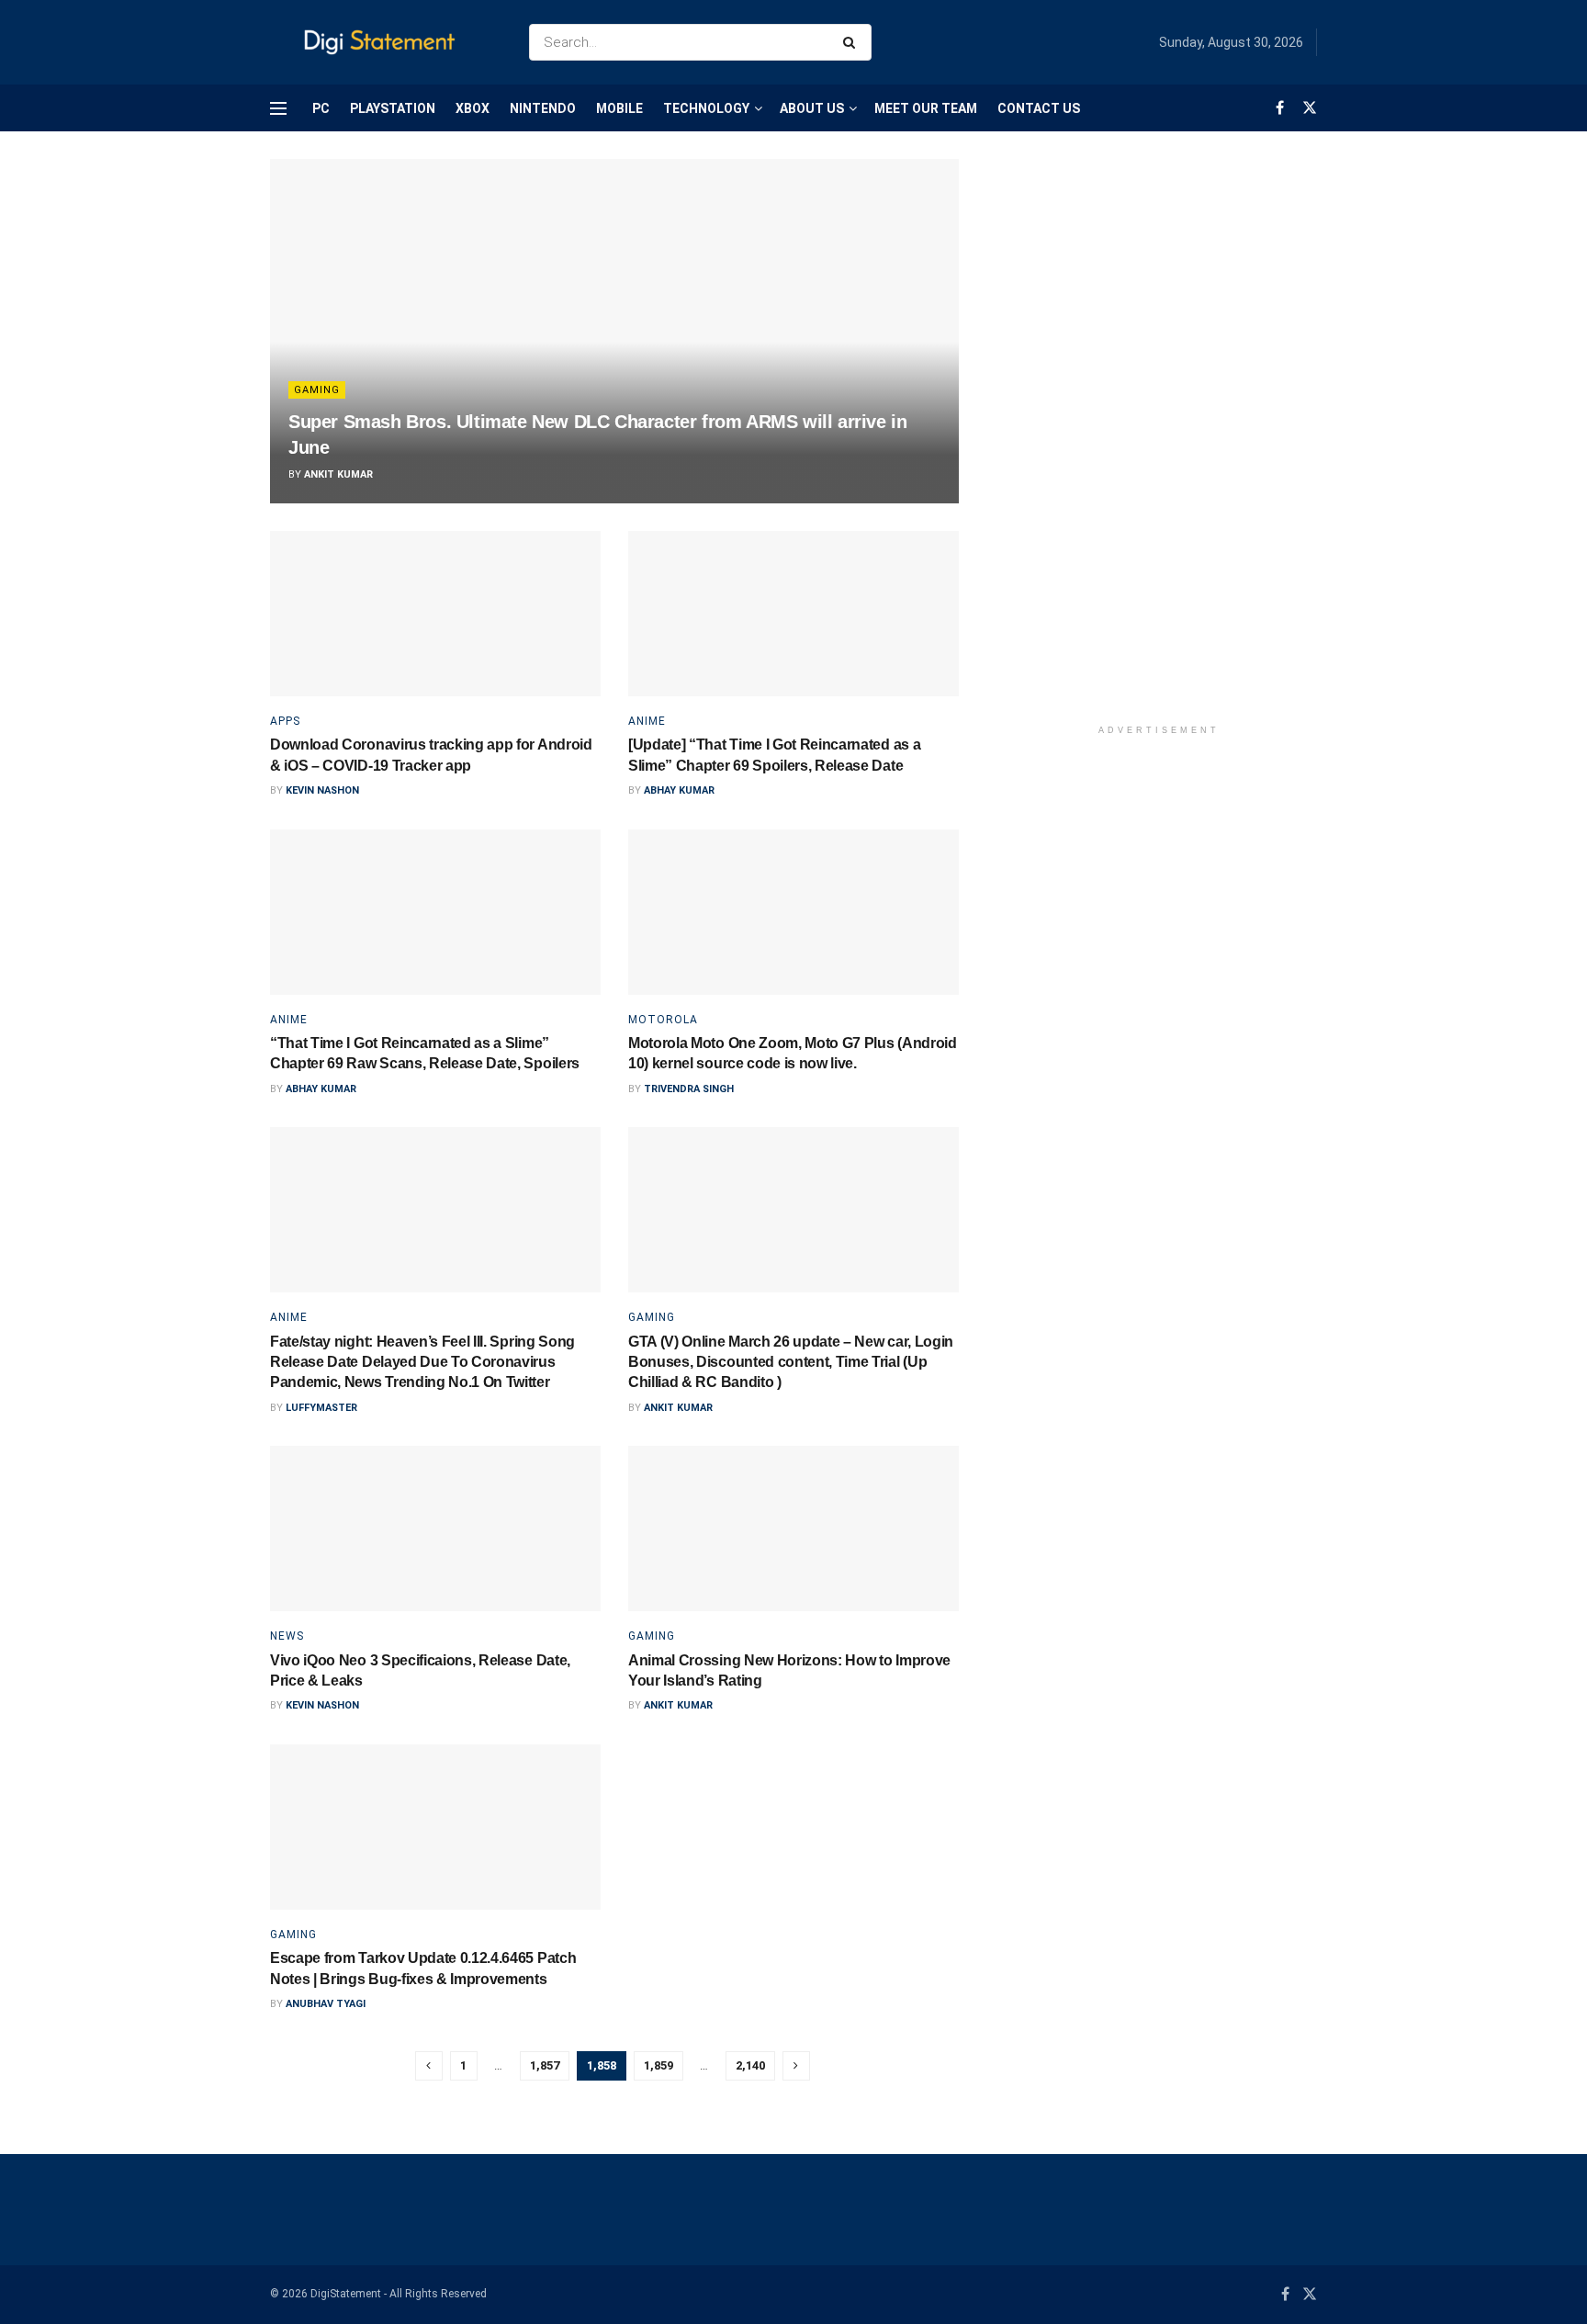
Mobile (619, 108)
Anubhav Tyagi (326, 2004)
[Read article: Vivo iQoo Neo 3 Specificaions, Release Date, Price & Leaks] (435, 1529)
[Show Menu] (278, 108)
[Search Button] (853, 42)
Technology (706, 108)
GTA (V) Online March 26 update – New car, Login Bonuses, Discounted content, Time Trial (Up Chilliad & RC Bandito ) (791, 1362)
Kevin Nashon (322, 790)
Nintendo (543, 108)
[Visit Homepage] (383, 43)
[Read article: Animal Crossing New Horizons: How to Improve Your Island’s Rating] (793, 1529)
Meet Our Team (926, 108)
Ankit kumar (338, 474)
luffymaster (321, 1408)
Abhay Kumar (679, 790)
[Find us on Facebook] (1280, 108)
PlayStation (393, 108)
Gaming (317, 390)
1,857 (545, 2065)
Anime (647, 721)
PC (321, 108)
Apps (285, 721)
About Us (812, 108)
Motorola (663, 1020)
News (287, 1636)
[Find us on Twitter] (1310, 108)
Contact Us (1039, 108)
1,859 (658, 2065)
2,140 (750, 2065)
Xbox (473, 108)
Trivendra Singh (689, 1089)
